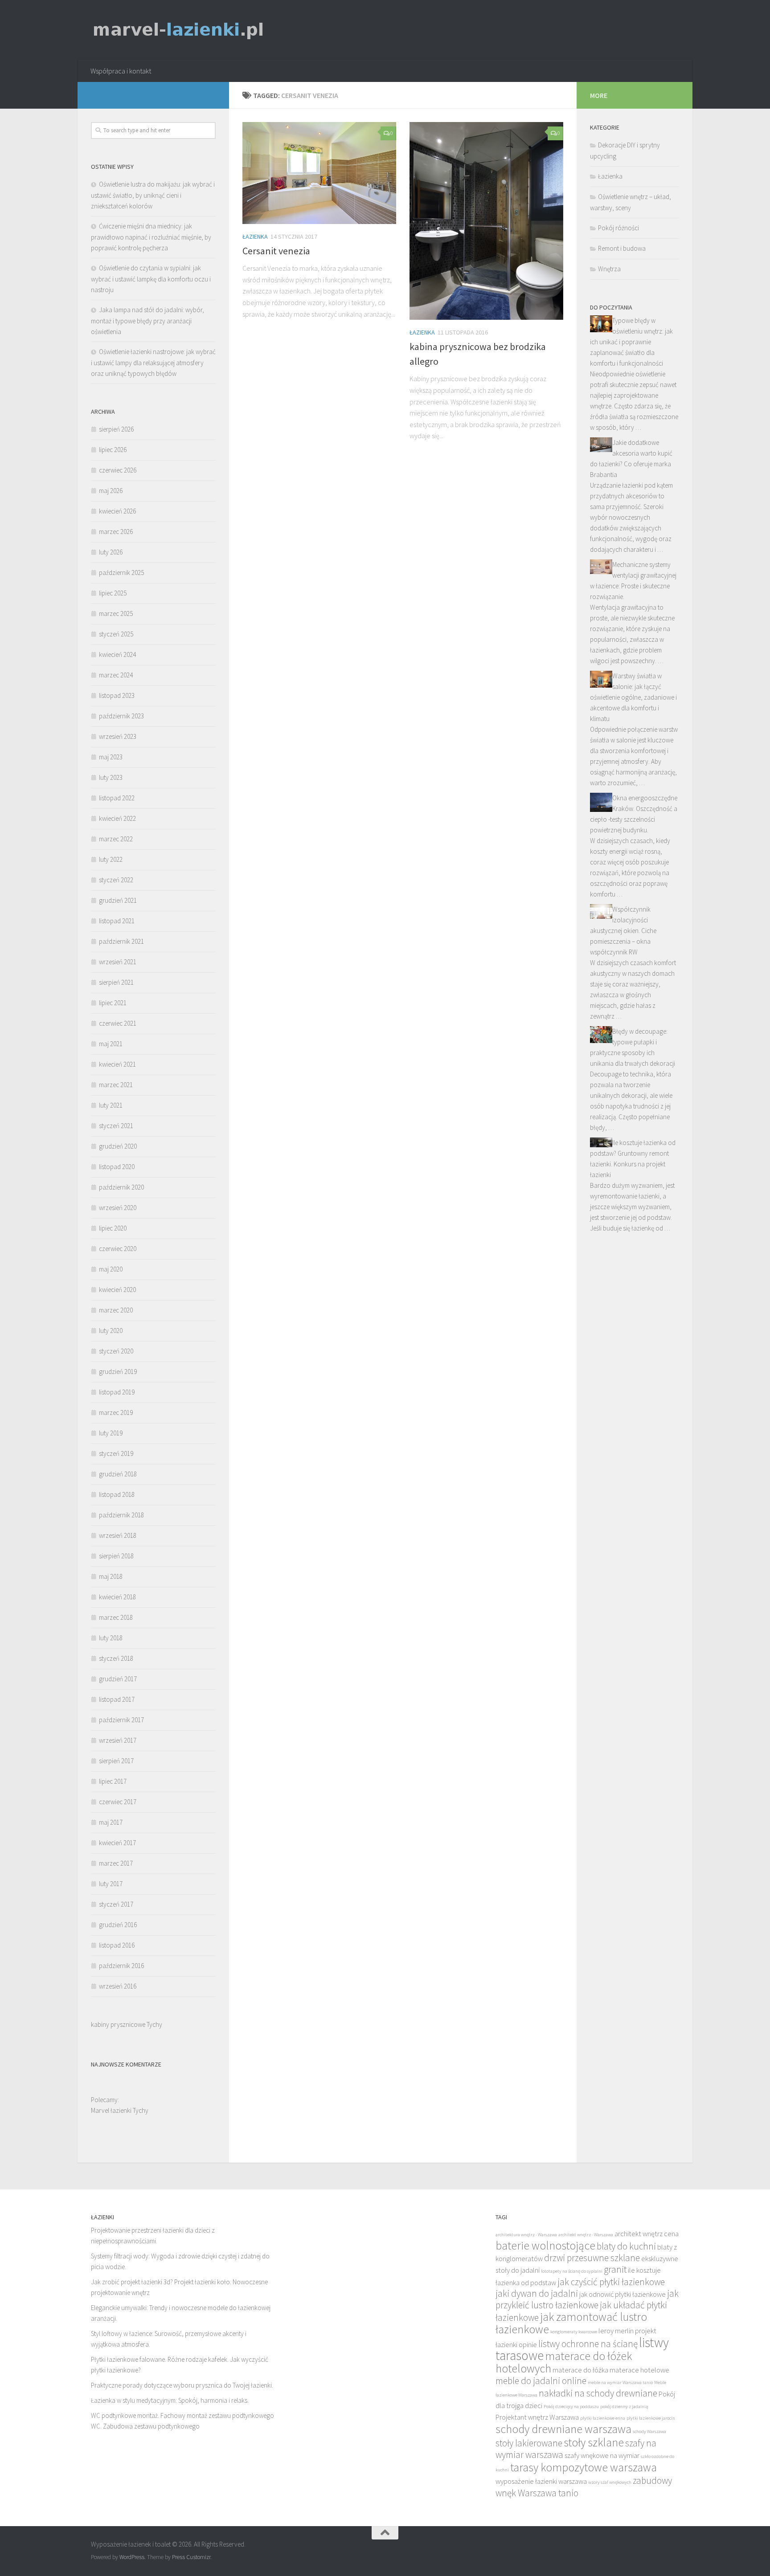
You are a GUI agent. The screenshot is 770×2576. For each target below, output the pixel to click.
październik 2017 (121, 1720)
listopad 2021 (117, 921)
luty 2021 (111, 1105)
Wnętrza (609, 269)
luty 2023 (111, 777)
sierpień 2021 (116, 982)
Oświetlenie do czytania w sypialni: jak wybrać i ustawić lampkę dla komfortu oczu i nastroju (151, 279)
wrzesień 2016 (118, 1986)
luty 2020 (111, 1331)
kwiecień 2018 (117, 1597)
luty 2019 (111, 1433)
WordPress (132, 2557)
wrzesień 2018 (118, 1535)
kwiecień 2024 (117, 654)
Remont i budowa (622, 248)
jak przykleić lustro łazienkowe (587, 2299)
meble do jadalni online (541, 2381)
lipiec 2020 (113, 1228)
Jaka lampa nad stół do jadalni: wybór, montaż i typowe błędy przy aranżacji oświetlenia (147, 321)
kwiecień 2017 (117, 1843)
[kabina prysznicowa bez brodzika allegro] (486, 221)
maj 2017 (111, 1822)
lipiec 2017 (113, 1781)
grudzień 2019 (118, 1372)
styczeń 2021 (116, 1126)
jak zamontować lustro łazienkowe (571, 2323)
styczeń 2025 (116, 634)
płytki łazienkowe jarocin (651, 2418)
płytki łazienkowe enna (603, 2418)
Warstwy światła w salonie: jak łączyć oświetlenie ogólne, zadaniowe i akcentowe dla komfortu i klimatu (633, 697)
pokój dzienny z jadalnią (624, 2407)
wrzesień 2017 (118, 1740)
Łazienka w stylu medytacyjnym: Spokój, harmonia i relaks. (170, 2400)
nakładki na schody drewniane (598, 2393)
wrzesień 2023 (118, 736)
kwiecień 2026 (117, 511)
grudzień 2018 (118, 1474)
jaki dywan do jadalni (537, 2293)
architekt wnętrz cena (647, 2234)
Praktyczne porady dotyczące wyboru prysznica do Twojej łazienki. (182, 2385)
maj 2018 (111, 1576)
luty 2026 (111, 552)
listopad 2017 (117, 1699)
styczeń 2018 (116, 1658)
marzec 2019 (116, 1412)
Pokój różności (618, 228)
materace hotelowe (639, 2370)
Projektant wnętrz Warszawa (537, 2417)
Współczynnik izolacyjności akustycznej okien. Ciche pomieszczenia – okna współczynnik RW (623, 931)
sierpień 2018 (116, 1556)
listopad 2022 (117, 798)
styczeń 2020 (116, 1351)
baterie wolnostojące (545, 2246)
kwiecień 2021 (117, 1064)
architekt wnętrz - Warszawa (586, 2235)
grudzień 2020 (118, 1146)
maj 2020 (111, 1269)
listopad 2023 (117, 695)
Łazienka (255, 236)
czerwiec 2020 (118, 1249)
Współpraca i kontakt (121, 71)
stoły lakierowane (529, 2443)
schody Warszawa (649, 2431)
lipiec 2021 (113, 1003)
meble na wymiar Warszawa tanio (620, 2382)
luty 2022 (111, 859)
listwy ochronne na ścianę (588, 2344)
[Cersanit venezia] (319, 173)
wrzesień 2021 (118, 962)
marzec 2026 (116, 532)
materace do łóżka (580, 2370)
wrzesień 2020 (118, 1208)
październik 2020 (121, 1187)
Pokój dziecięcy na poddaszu (571, 2407)
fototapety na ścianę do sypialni (572, 2271)
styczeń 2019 (116, 1453)
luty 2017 (111, 1884)
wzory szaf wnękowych (610, 2482)
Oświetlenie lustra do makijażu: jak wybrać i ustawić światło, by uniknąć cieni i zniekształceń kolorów (153, 195)
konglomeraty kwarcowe (574, 2332)
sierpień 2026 (116, 429)
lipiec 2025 (113, 593)
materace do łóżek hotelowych (564, 2362)
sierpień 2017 (116, 1761)
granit (615, 2269)
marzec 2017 (116, 1863)
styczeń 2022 (116, 880)
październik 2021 (121, 941)
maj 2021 (111, 1044)
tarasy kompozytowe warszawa (584, 2467)
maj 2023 (111, 757)
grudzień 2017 (118, 1679)
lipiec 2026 (113, 450)
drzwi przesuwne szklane (592, 2258)
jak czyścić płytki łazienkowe (611, 2282)
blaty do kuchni (626, 2246)
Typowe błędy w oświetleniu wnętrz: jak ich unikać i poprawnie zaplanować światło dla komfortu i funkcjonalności (631, 342)
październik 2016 (121, 1966)
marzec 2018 (116, 1617)
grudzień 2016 (118, 1925)
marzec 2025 (116, 613)
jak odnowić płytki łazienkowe (623, 2294)
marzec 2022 (116, 839)
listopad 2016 (117, 1945)
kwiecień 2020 (117, 1290)
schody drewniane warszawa (563, 2429)
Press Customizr (191, 2557)
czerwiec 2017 (118, 1802)
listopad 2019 (117, 1392)
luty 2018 (111, 1638)
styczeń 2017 (116, 1904)
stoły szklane (594, 2442)
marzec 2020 (116, 1310)
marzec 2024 (116, 675)
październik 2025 (121, 573)
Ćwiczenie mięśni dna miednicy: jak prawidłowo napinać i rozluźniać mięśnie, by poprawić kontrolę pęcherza (151, 237)
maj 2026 (111, 491)
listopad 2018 (117, 1494)
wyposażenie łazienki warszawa (541, 2481)
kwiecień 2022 (117, 818)
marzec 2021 (116, 1085)
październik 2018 (121, 1515)
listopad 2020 (117, 1167)
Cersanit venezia (276, 251)
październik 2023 (121, 716)
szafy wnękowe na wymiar (602, 2456)
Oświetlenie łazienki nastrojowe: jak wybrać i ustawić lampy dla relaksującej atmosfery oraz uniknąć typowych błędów (153, 363)
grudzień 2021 (118, 900)
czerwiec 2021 (118, 1023)
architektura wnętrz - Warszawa (526, 2235)
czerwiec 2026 (118, 470)
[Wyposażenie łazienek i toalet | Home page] (178, 30)
